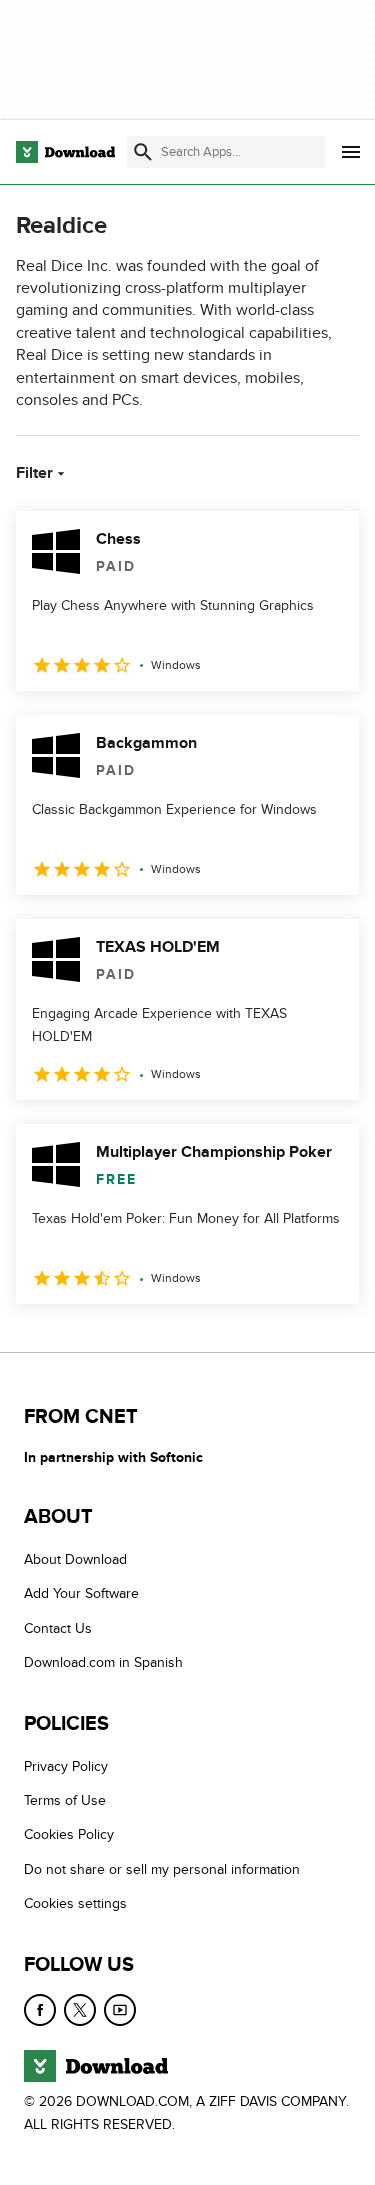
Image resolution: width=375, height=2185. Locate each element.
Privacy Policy (66, 1766)
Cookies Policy (69, 1834)
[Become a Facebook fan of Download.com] (40, 2010)
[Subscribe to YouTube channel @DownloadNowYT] (120, 2010)
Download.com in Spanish (103, 1662)
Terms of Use (65, 1800)
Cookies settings (75, 1903)
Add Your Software (81, 1593)
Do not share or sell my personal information (162, 1869)
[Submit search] (143, 152)
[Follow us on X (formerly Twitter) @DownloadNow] (80, 2010)
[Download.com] (65, 152)
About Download (75, 1559)
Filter (34, 473)
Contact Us (58, 1628)
